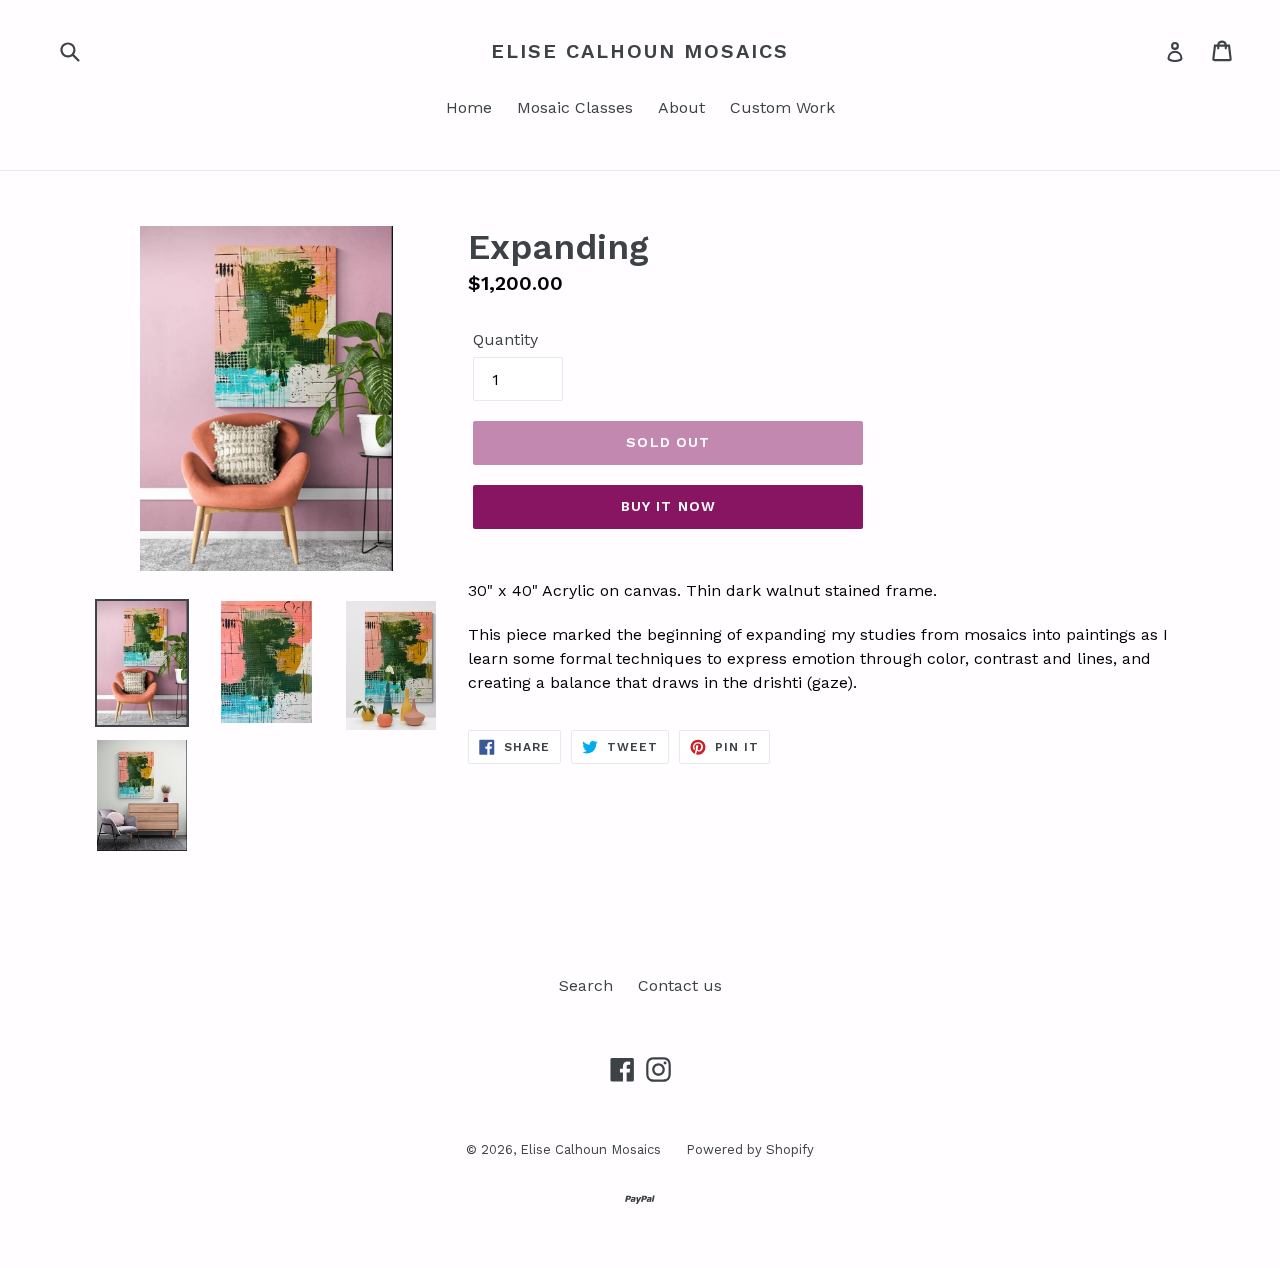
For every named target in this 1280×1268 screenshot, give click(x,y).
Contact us (680, 985)
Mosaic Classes (575, 107)
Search (586, 985)
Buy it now (668, 506)
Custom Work (782, 107)
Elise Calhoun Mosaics (640, 51)
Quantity (505, 339)
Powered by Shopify (750, 1149)
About (681, 107)
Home (469, 107)
